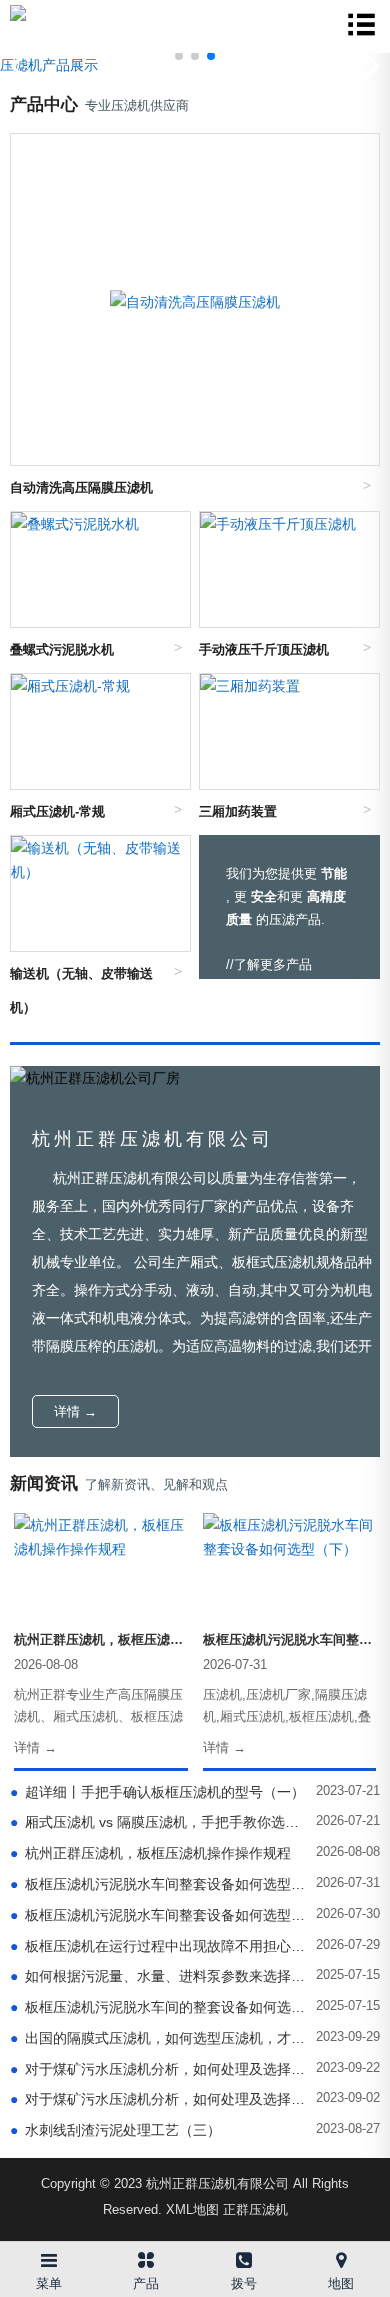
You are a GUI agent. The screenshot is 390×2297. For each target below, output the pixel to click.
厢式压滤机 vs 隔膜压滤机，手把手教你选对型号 (159, 1822)
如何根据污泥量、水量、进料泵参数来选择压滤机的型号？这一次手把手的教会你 (159, 1976)
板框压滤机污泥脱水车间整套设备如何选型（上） (159, 1915)
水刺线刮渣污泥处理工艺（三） (115, 2130)
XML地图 (192, 2209)
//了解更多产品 (269, 964)
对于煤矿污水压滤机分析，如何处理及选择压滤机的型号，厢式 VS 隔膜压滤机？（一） (159, 2099)
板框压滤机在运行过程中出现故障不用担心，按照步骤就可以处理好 (159, 1946)
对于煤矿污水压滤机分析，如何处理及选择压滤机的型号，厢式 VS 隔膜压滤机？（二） (159, 2069)
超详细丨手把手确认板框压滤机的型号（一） (157, 1792)
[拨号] (244, 2256)
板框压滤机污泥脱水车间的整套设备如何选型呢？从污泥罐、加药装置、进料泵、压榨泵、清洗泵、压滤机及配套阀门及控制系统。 (159, 2007)
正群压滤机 (255, 2209)
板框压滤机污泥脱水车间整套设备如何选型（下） (159, 1884)
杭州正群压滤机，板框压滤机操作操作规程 (150, 1853)
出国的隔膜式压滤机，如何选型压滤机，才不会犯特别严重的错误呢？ (159, 2038)
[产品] (147, 2256)
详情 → (75, 1411)
